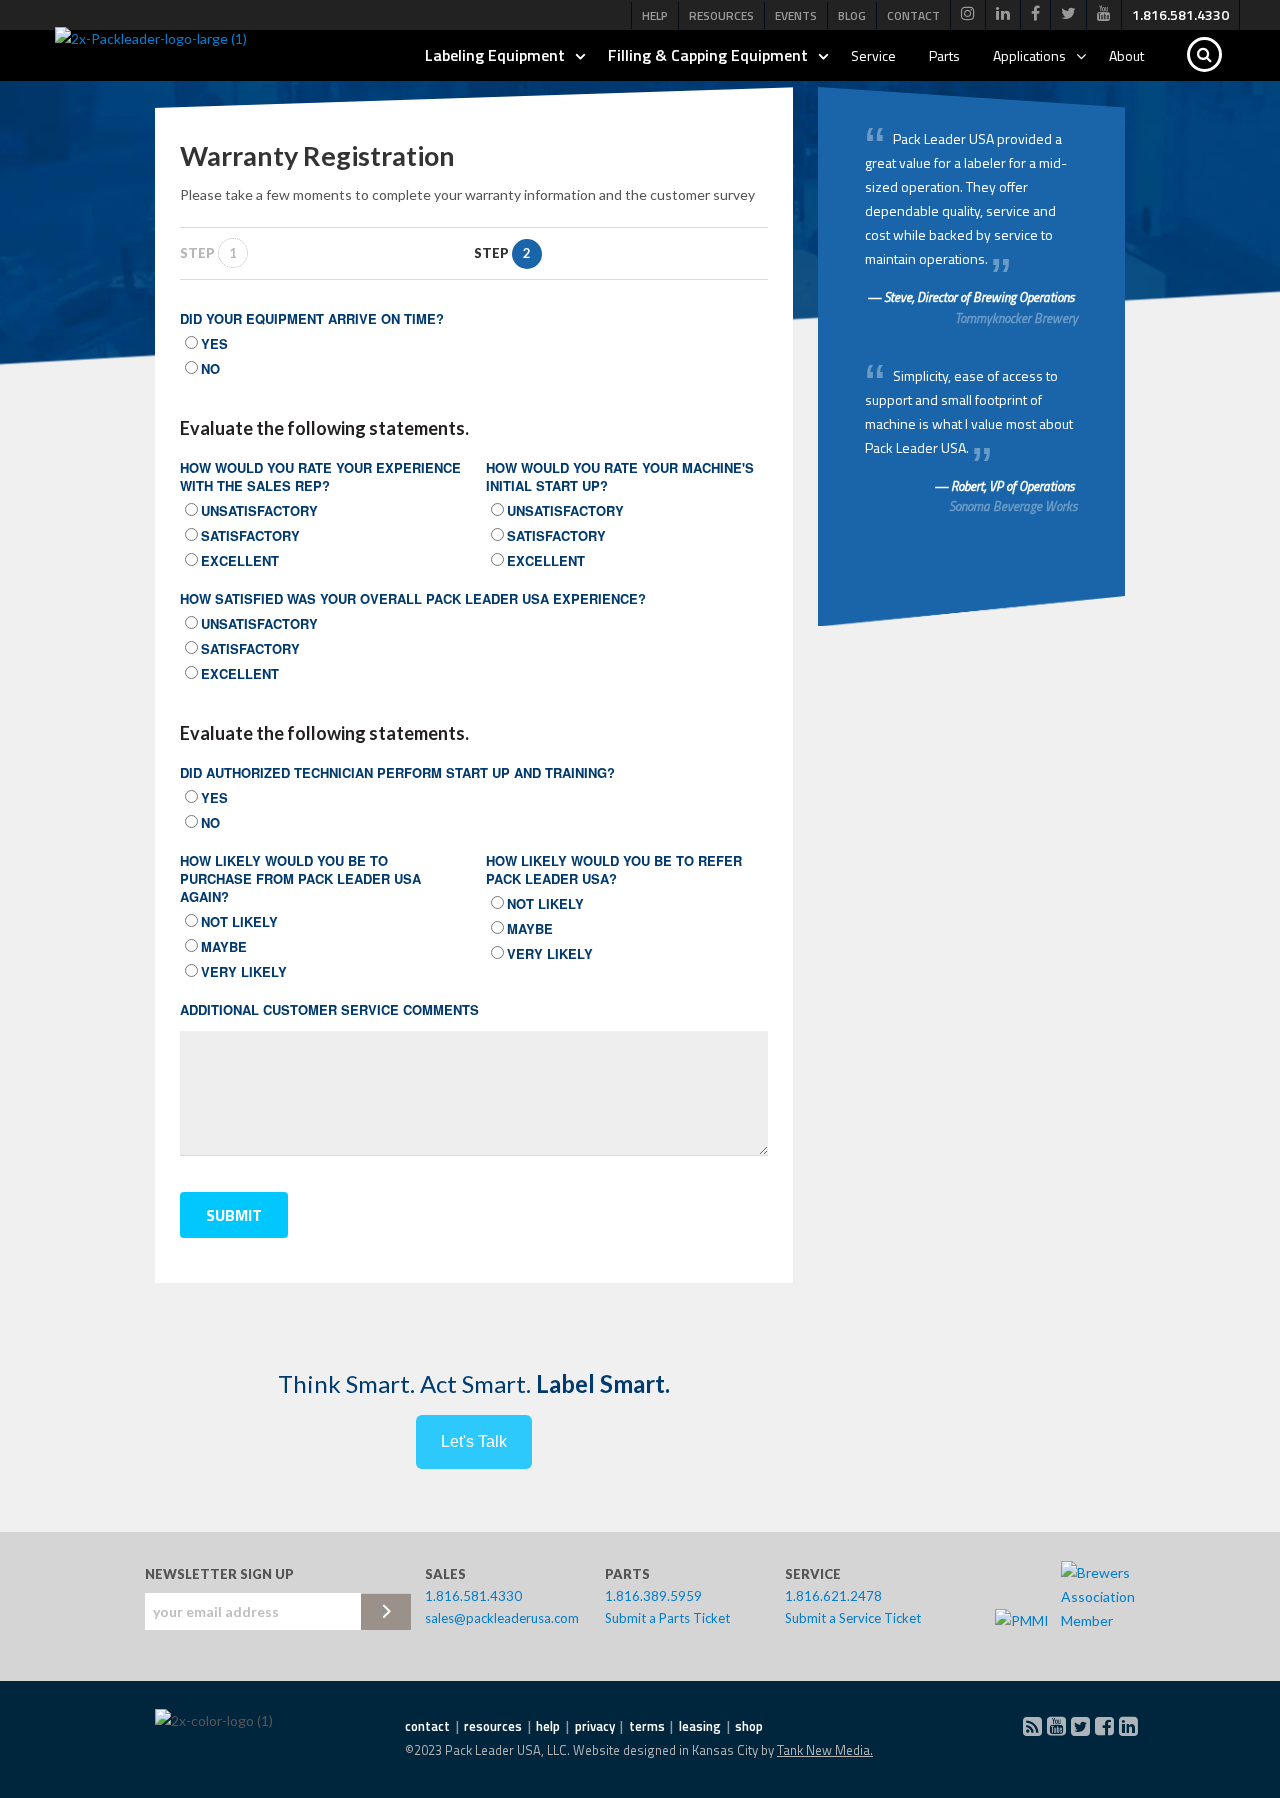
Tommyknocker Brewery (1016, 318)
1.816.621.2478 (833, 1596)
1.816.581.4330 (473, 1596)
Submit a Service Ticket (853, 1618)
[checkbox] (474, 355)
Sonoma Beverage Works (1013, 506)
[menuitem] (968, 14)
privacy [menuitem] (595, 1726)
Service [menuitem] (873, 55)
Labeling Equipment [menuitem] (495, 55)
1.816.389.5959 (653, 1596)
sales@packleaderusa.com (502, 1618)
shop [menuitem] (749, 1726)
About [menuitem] (1126, 55)
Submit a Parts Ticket (667, 1618)
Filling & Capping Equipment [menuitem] (708, 55)
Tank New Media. (825, 1750)
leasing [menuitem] (700, 1726)
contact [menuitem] (427, 1726)
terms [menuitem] (647, 1726)
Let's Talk (474, 1441)
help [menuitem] (548, 1726)
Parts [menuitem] (944, 55)
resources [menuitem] (493, 1726)
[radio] (474, 343)
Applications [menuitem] (1029, 55)
